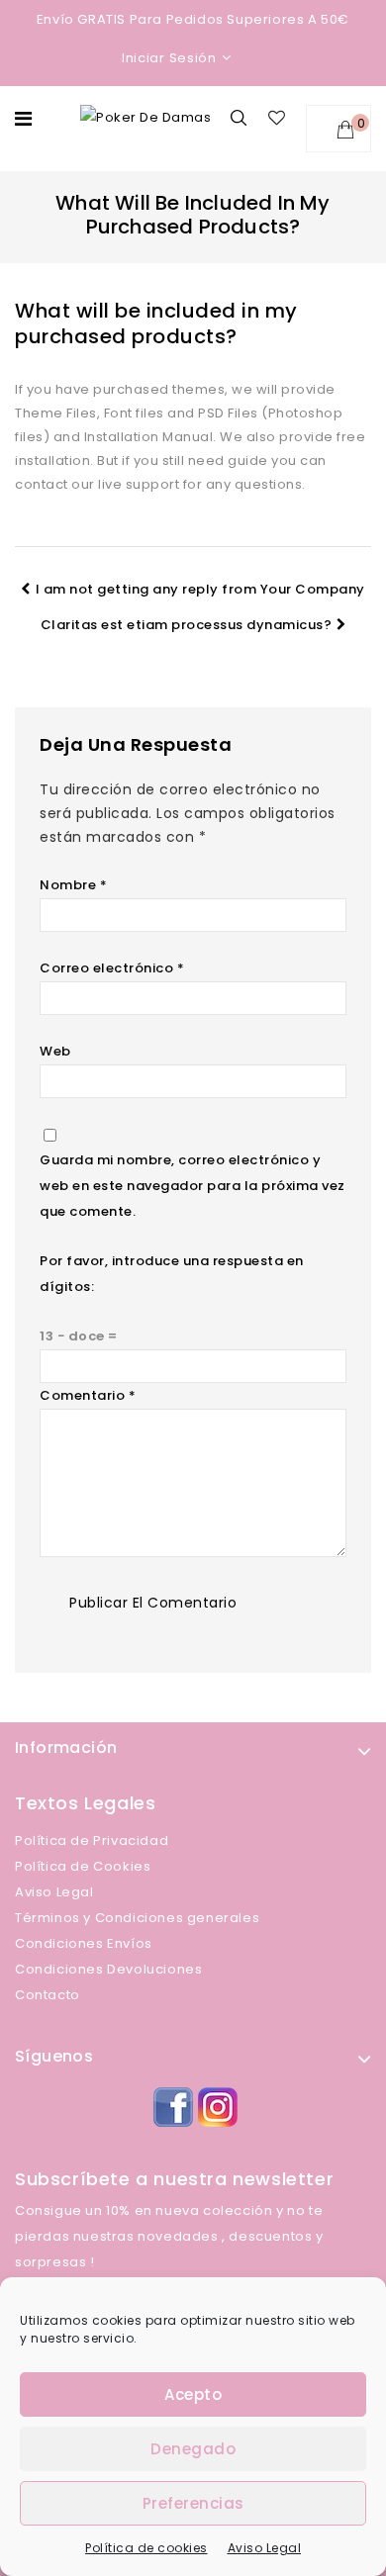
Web (55, 1051)
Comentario (88, 1395)
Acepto (193, 2394)
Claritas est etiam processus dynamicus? (187, 625)
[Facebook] (171, 2105)
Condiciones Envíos (84, 1943)
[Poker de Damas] (145, 117)
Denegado (193, 2449)
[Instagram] (215, 2105)
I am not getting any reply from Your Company (200, 589)
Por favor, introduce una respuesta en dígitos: (172, 1274)
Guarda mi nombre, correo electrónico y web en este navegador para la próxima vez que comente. (193, 1186)
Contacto (48, 1995)
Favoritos (280, 118)
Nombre (73, 885)
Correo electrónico (112, 968)
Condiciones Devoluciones (108, 1969)
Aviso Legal (265, 2548)
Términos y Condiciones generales (137, 1918)
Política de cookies (146, 2548)
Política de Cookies (83, 1866)
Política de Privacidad (92, 1840)
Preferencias (193, 2503)
